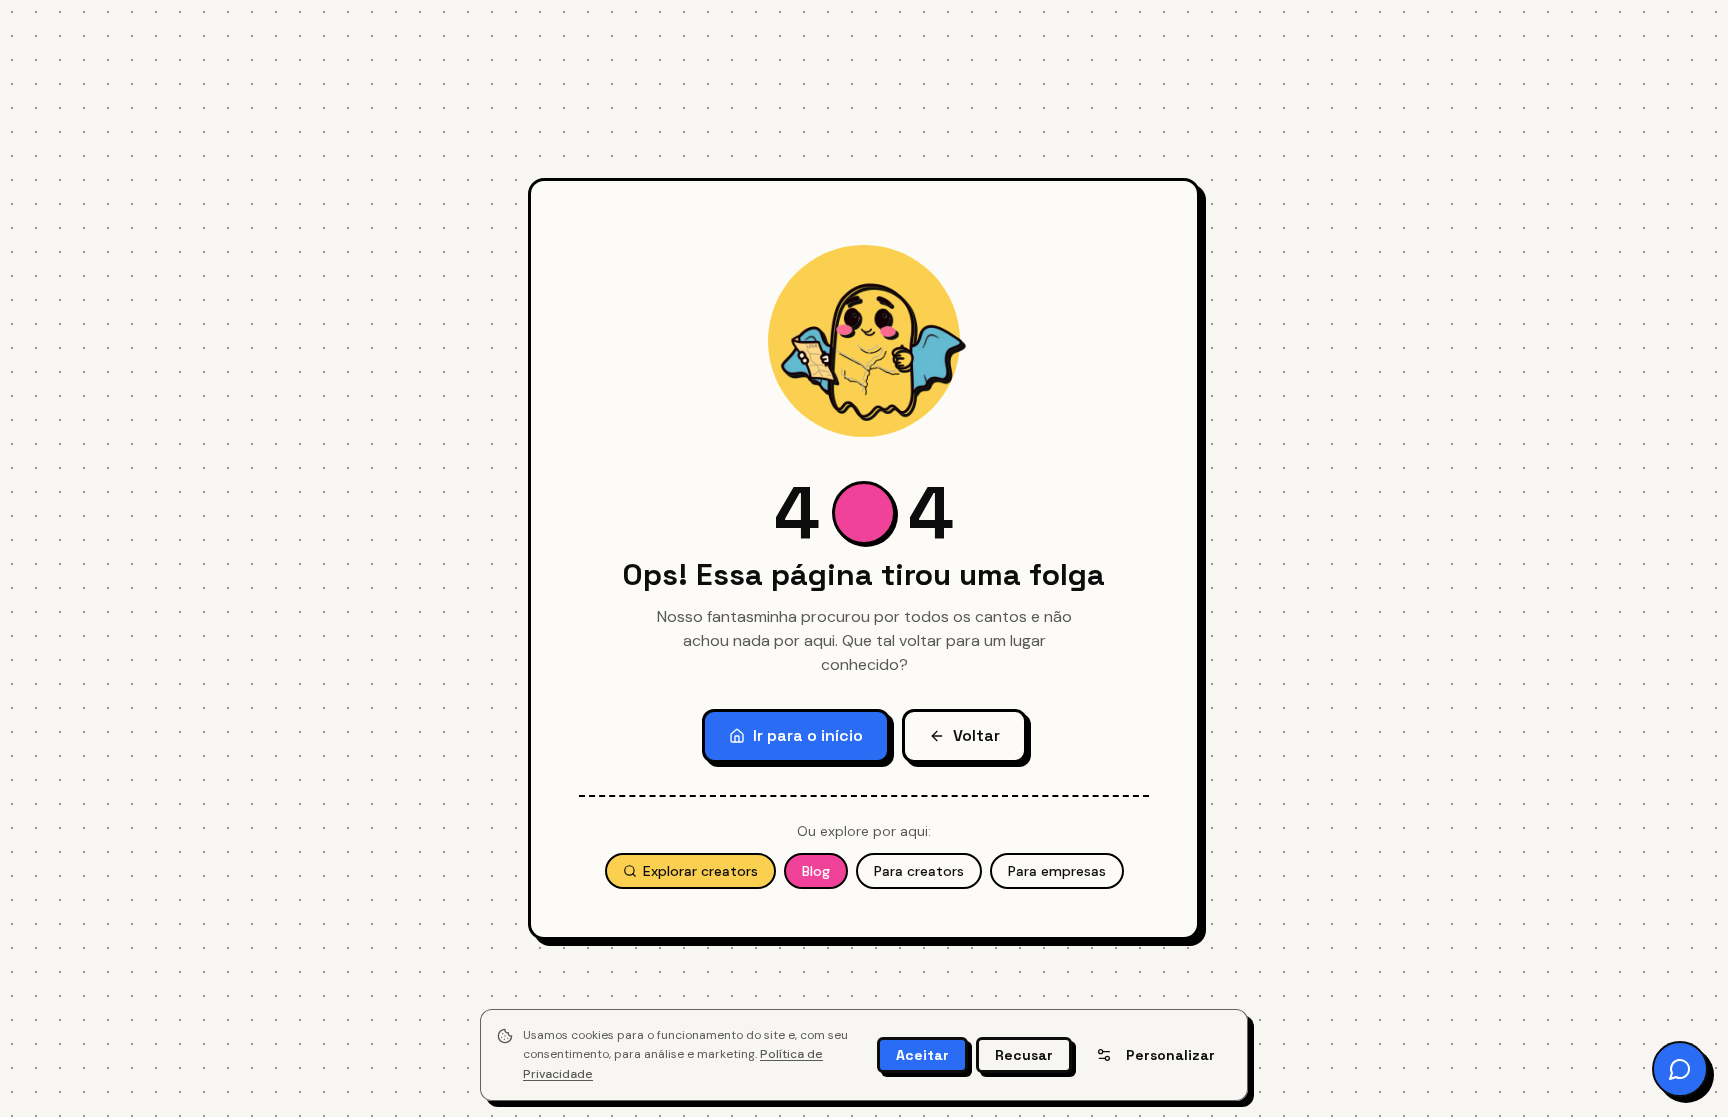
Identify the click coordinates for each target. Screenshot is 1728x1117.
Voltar (976, 735)
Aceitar (922, 1055)
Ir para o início (808, 735)
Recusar (1024, 1055)
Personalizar (1170, 1055)
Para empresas (1057, 871)
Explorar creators (700, 871)
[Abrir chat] (1680, 1069)
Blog (816, 871)
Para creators (919, 871)
